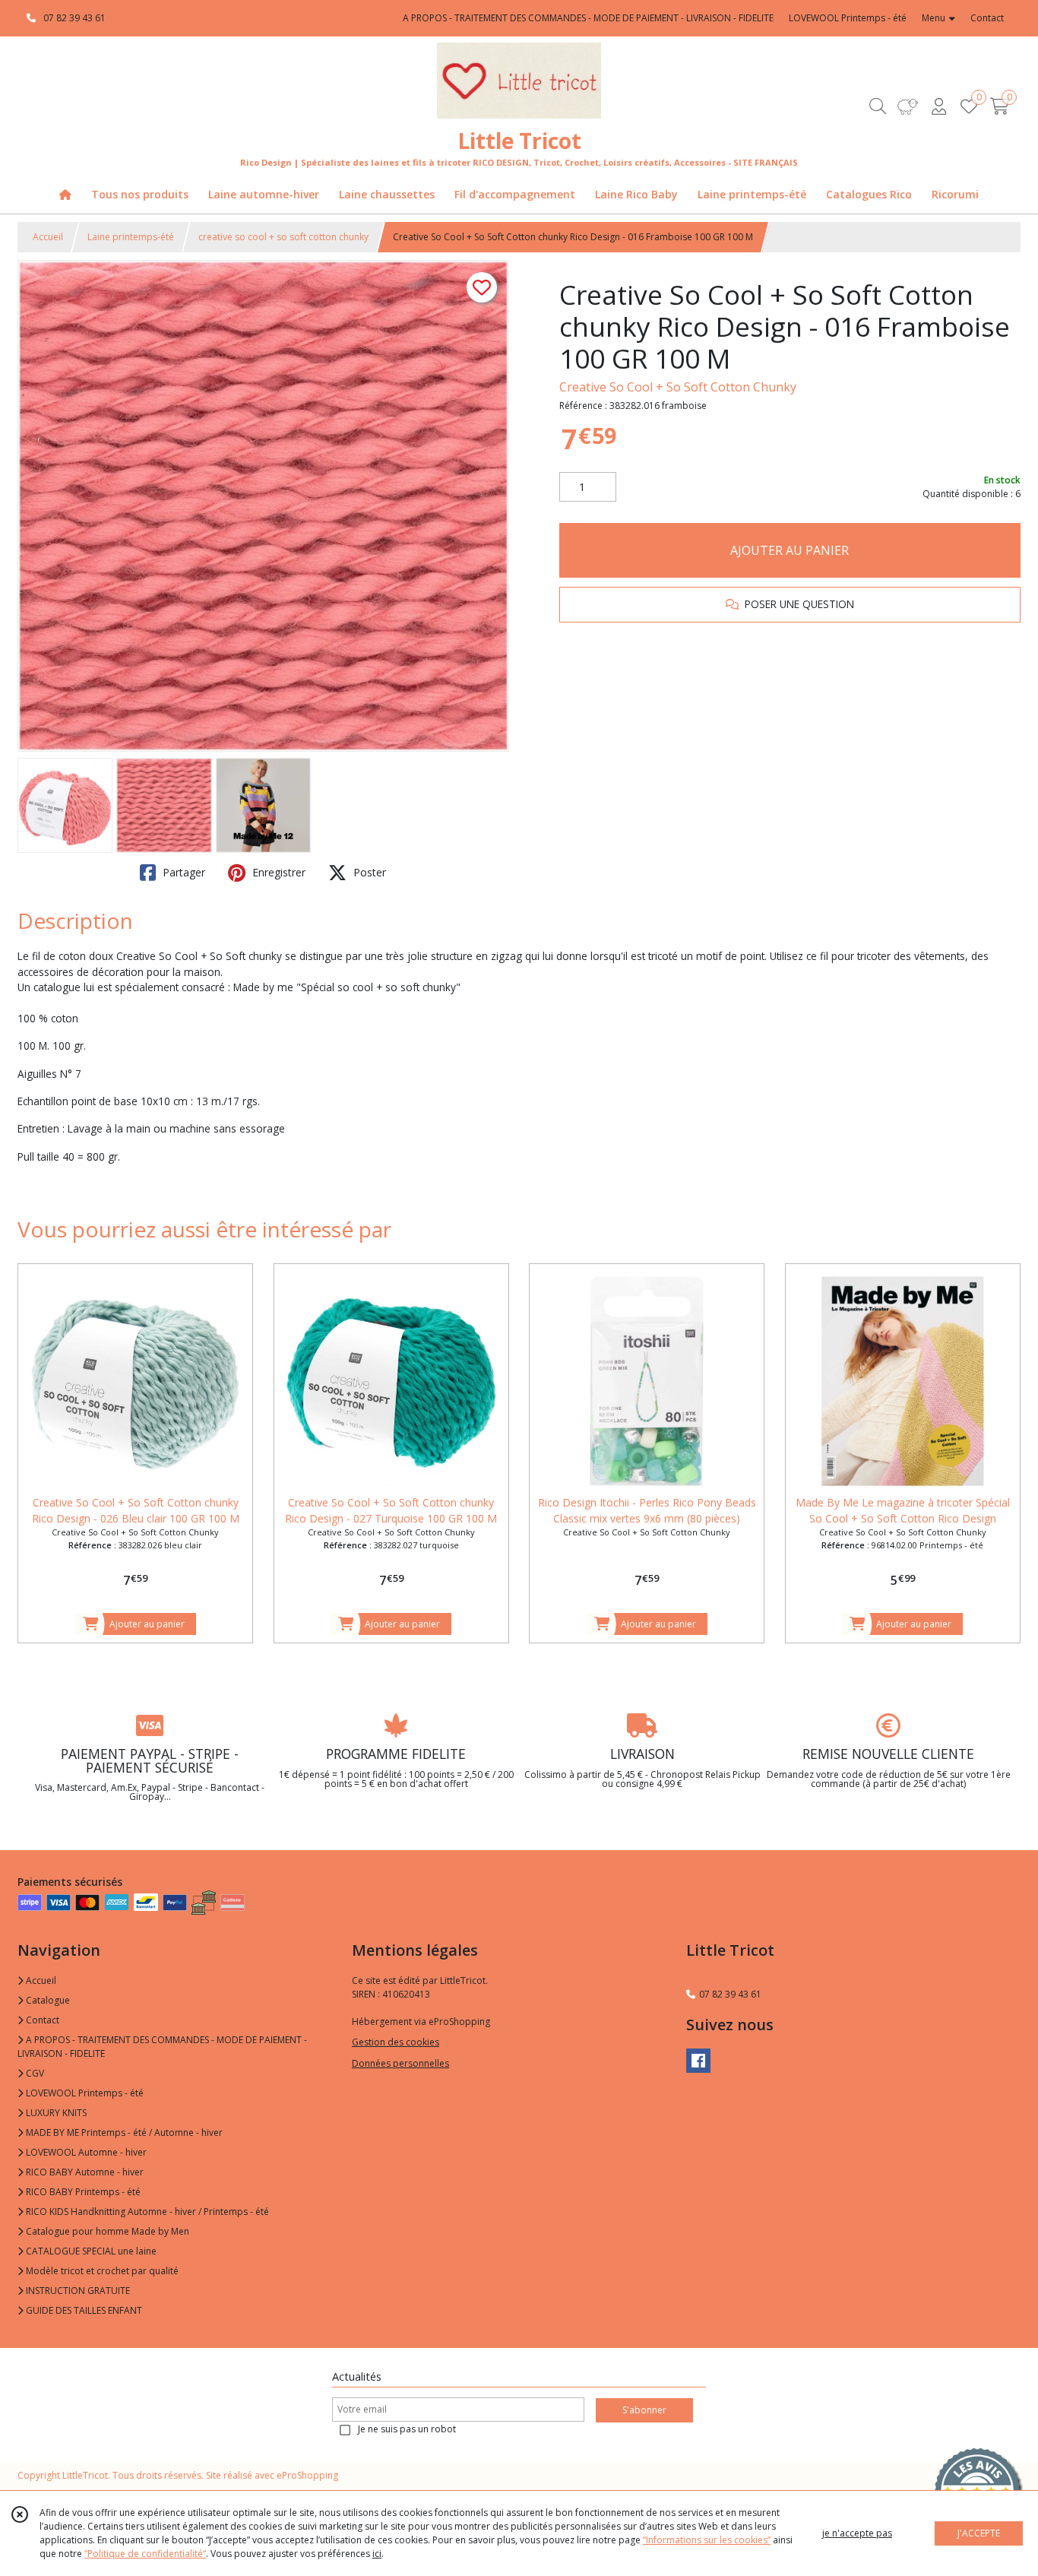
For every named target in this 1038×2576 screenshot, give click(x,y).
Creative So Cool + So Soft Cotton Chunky (678, 387)
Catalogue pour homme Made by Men (106, 2231)
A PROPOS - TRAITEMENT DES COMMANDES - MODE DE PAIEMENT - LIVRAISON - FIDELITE (162, 2047)
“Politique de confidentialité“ (145, 2554)
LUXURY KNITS (55, 2113)
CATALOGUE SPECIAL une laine (90, 2251)
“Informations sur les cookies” (707, 2540)
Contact (987, 18)
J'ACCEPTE (979, 2533)
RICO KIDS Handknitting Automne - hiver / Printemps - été (146, 2212)
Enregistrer (277, 872)
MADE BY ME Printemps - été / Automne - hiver (123, 2132)
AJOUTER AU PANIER (790, 550)
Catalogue (47, 2000)
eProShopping (307, 2475)
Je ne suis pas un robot (407, 2429)
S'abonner (644, 2410)
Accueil (48, 237)
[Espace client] (938, 106)
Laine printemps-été (131, 237)
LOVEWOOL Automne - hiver (85, 2152)
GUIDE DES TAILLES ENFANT (83, 2310)
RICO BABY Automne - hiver (84, 2172)
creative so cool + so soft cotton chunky (283, 237)
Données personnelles (400, 2063)
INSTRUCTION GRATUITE (77, 2291)
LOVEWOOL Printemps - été (84, 2093)
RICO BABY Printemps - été (82, 2192)
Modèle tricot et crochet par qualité (101, 2271)
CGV (34, 2073)
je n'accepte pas (857, 2533)
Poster (368, 872)
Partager (182, 872)
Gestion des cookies (396, 2042)
